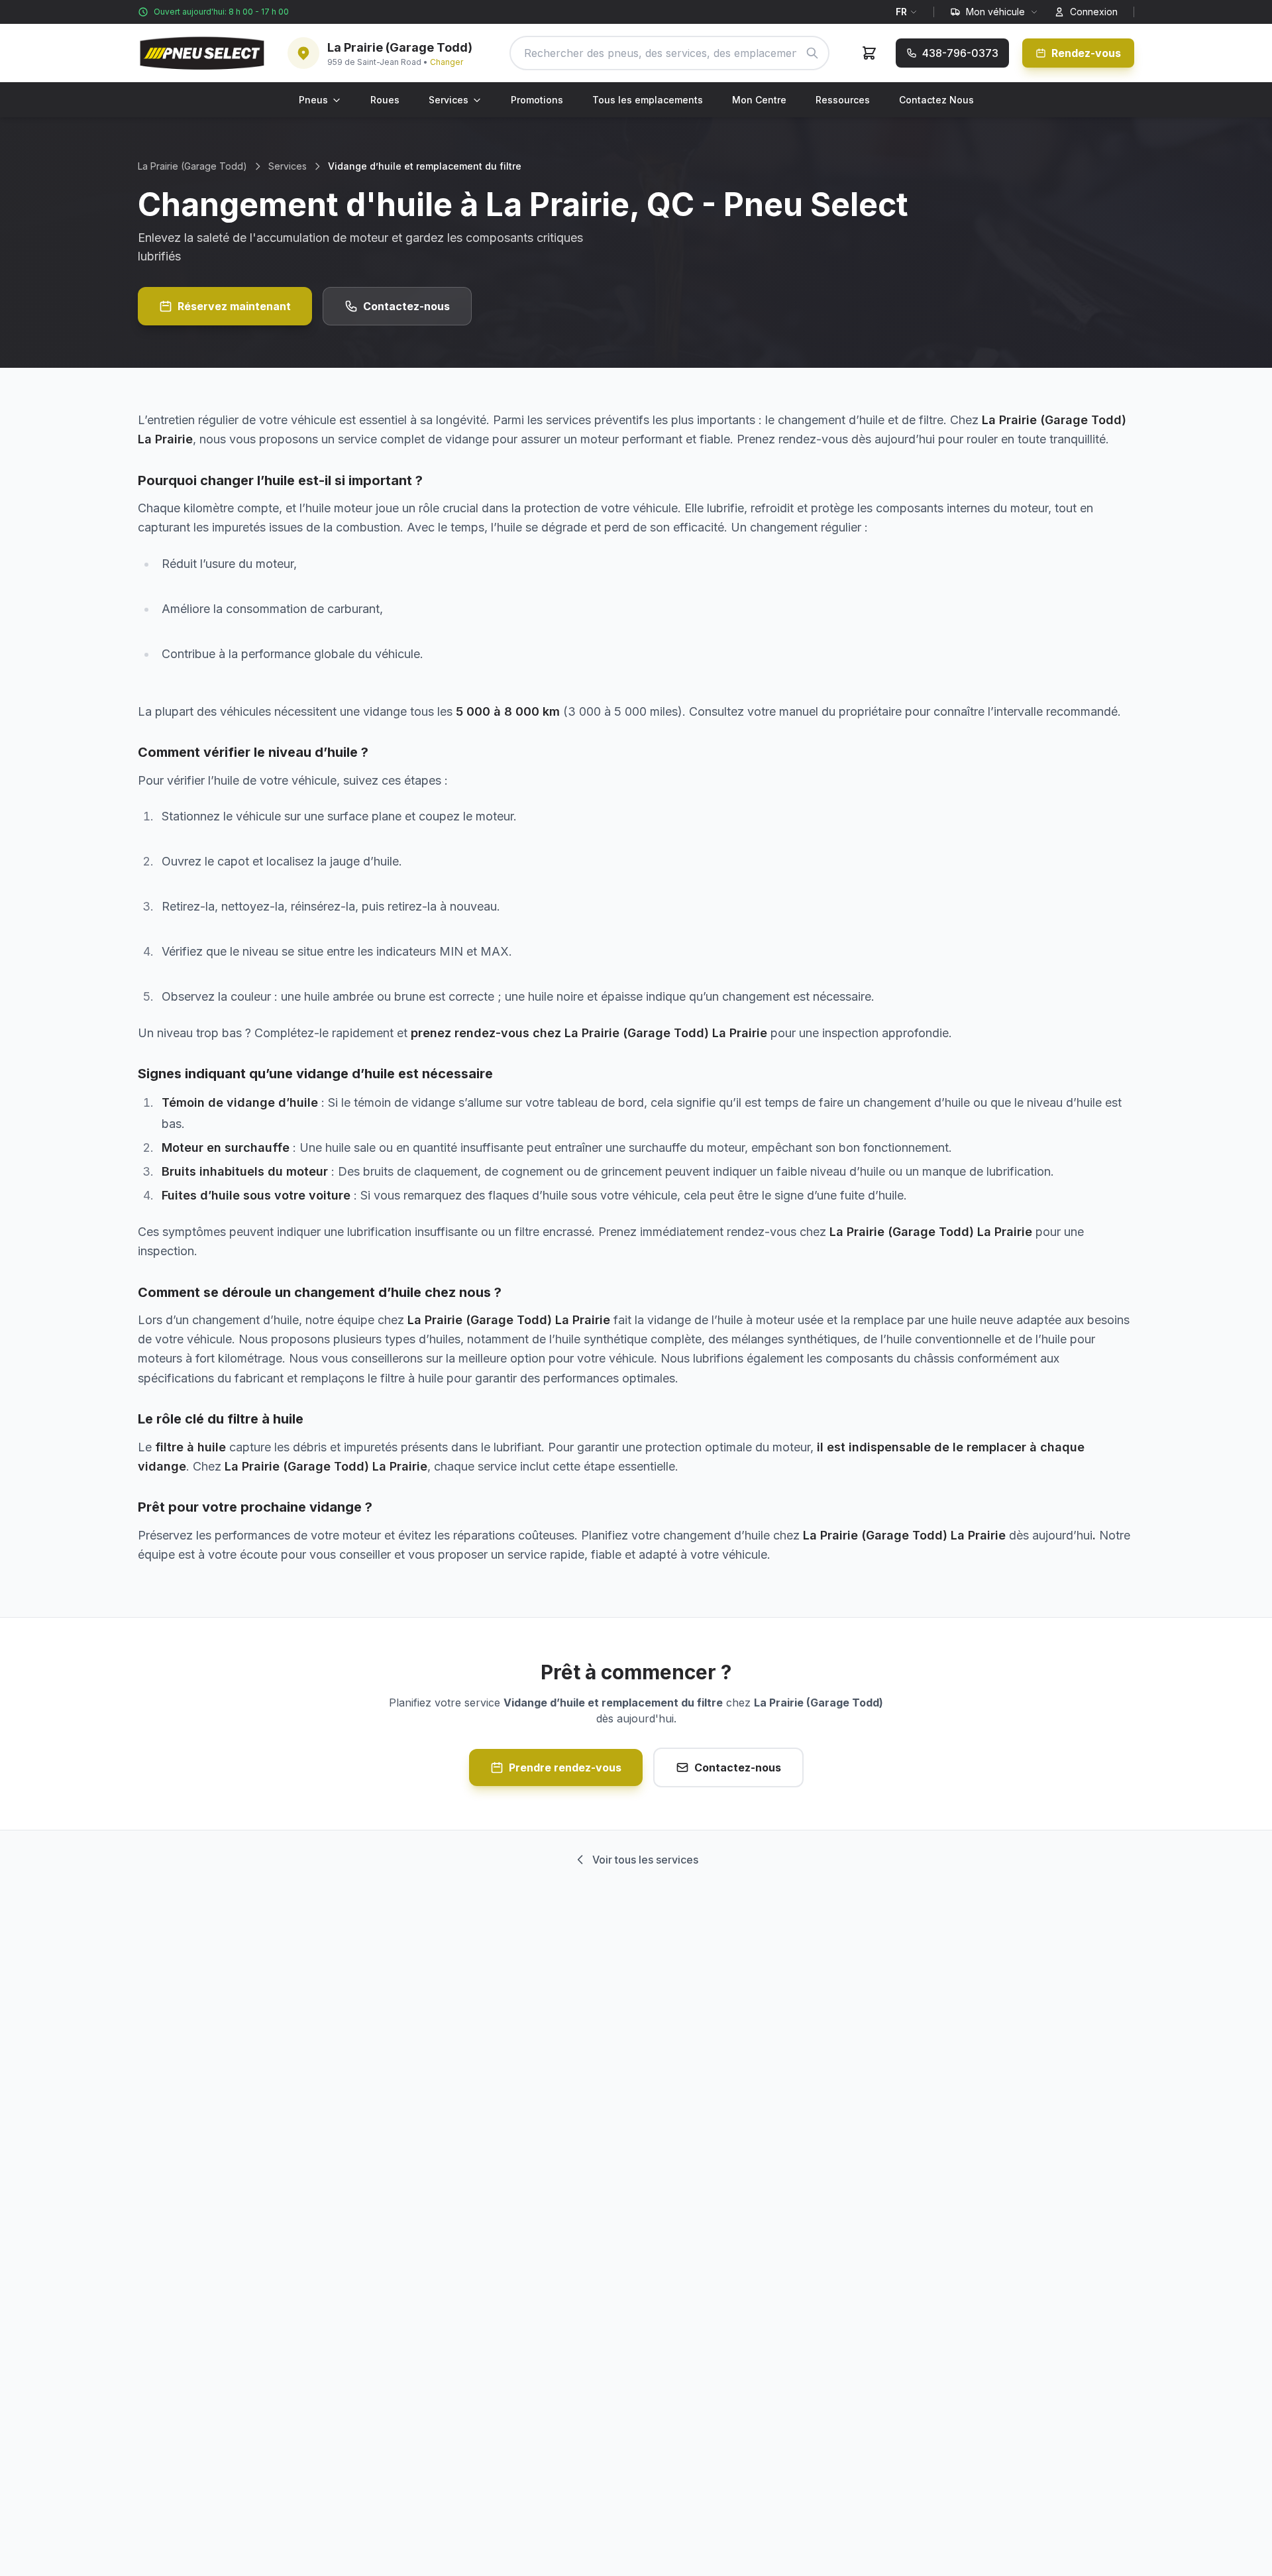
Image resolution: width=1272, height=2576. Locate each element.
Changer (447, 62)
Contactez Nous (936, 100)
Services (449, 100)
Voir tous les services (645, 1860)
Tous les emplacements (648, 100)
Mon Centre (759, 100)
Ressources (843, 100)
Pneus (313, 100)
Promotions (537, 100)
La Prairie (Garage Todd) (192, 166)
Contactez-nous (406, 306)
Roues (385, 100)
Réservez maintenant (234, 306)
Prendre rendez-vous (565, 1767)
